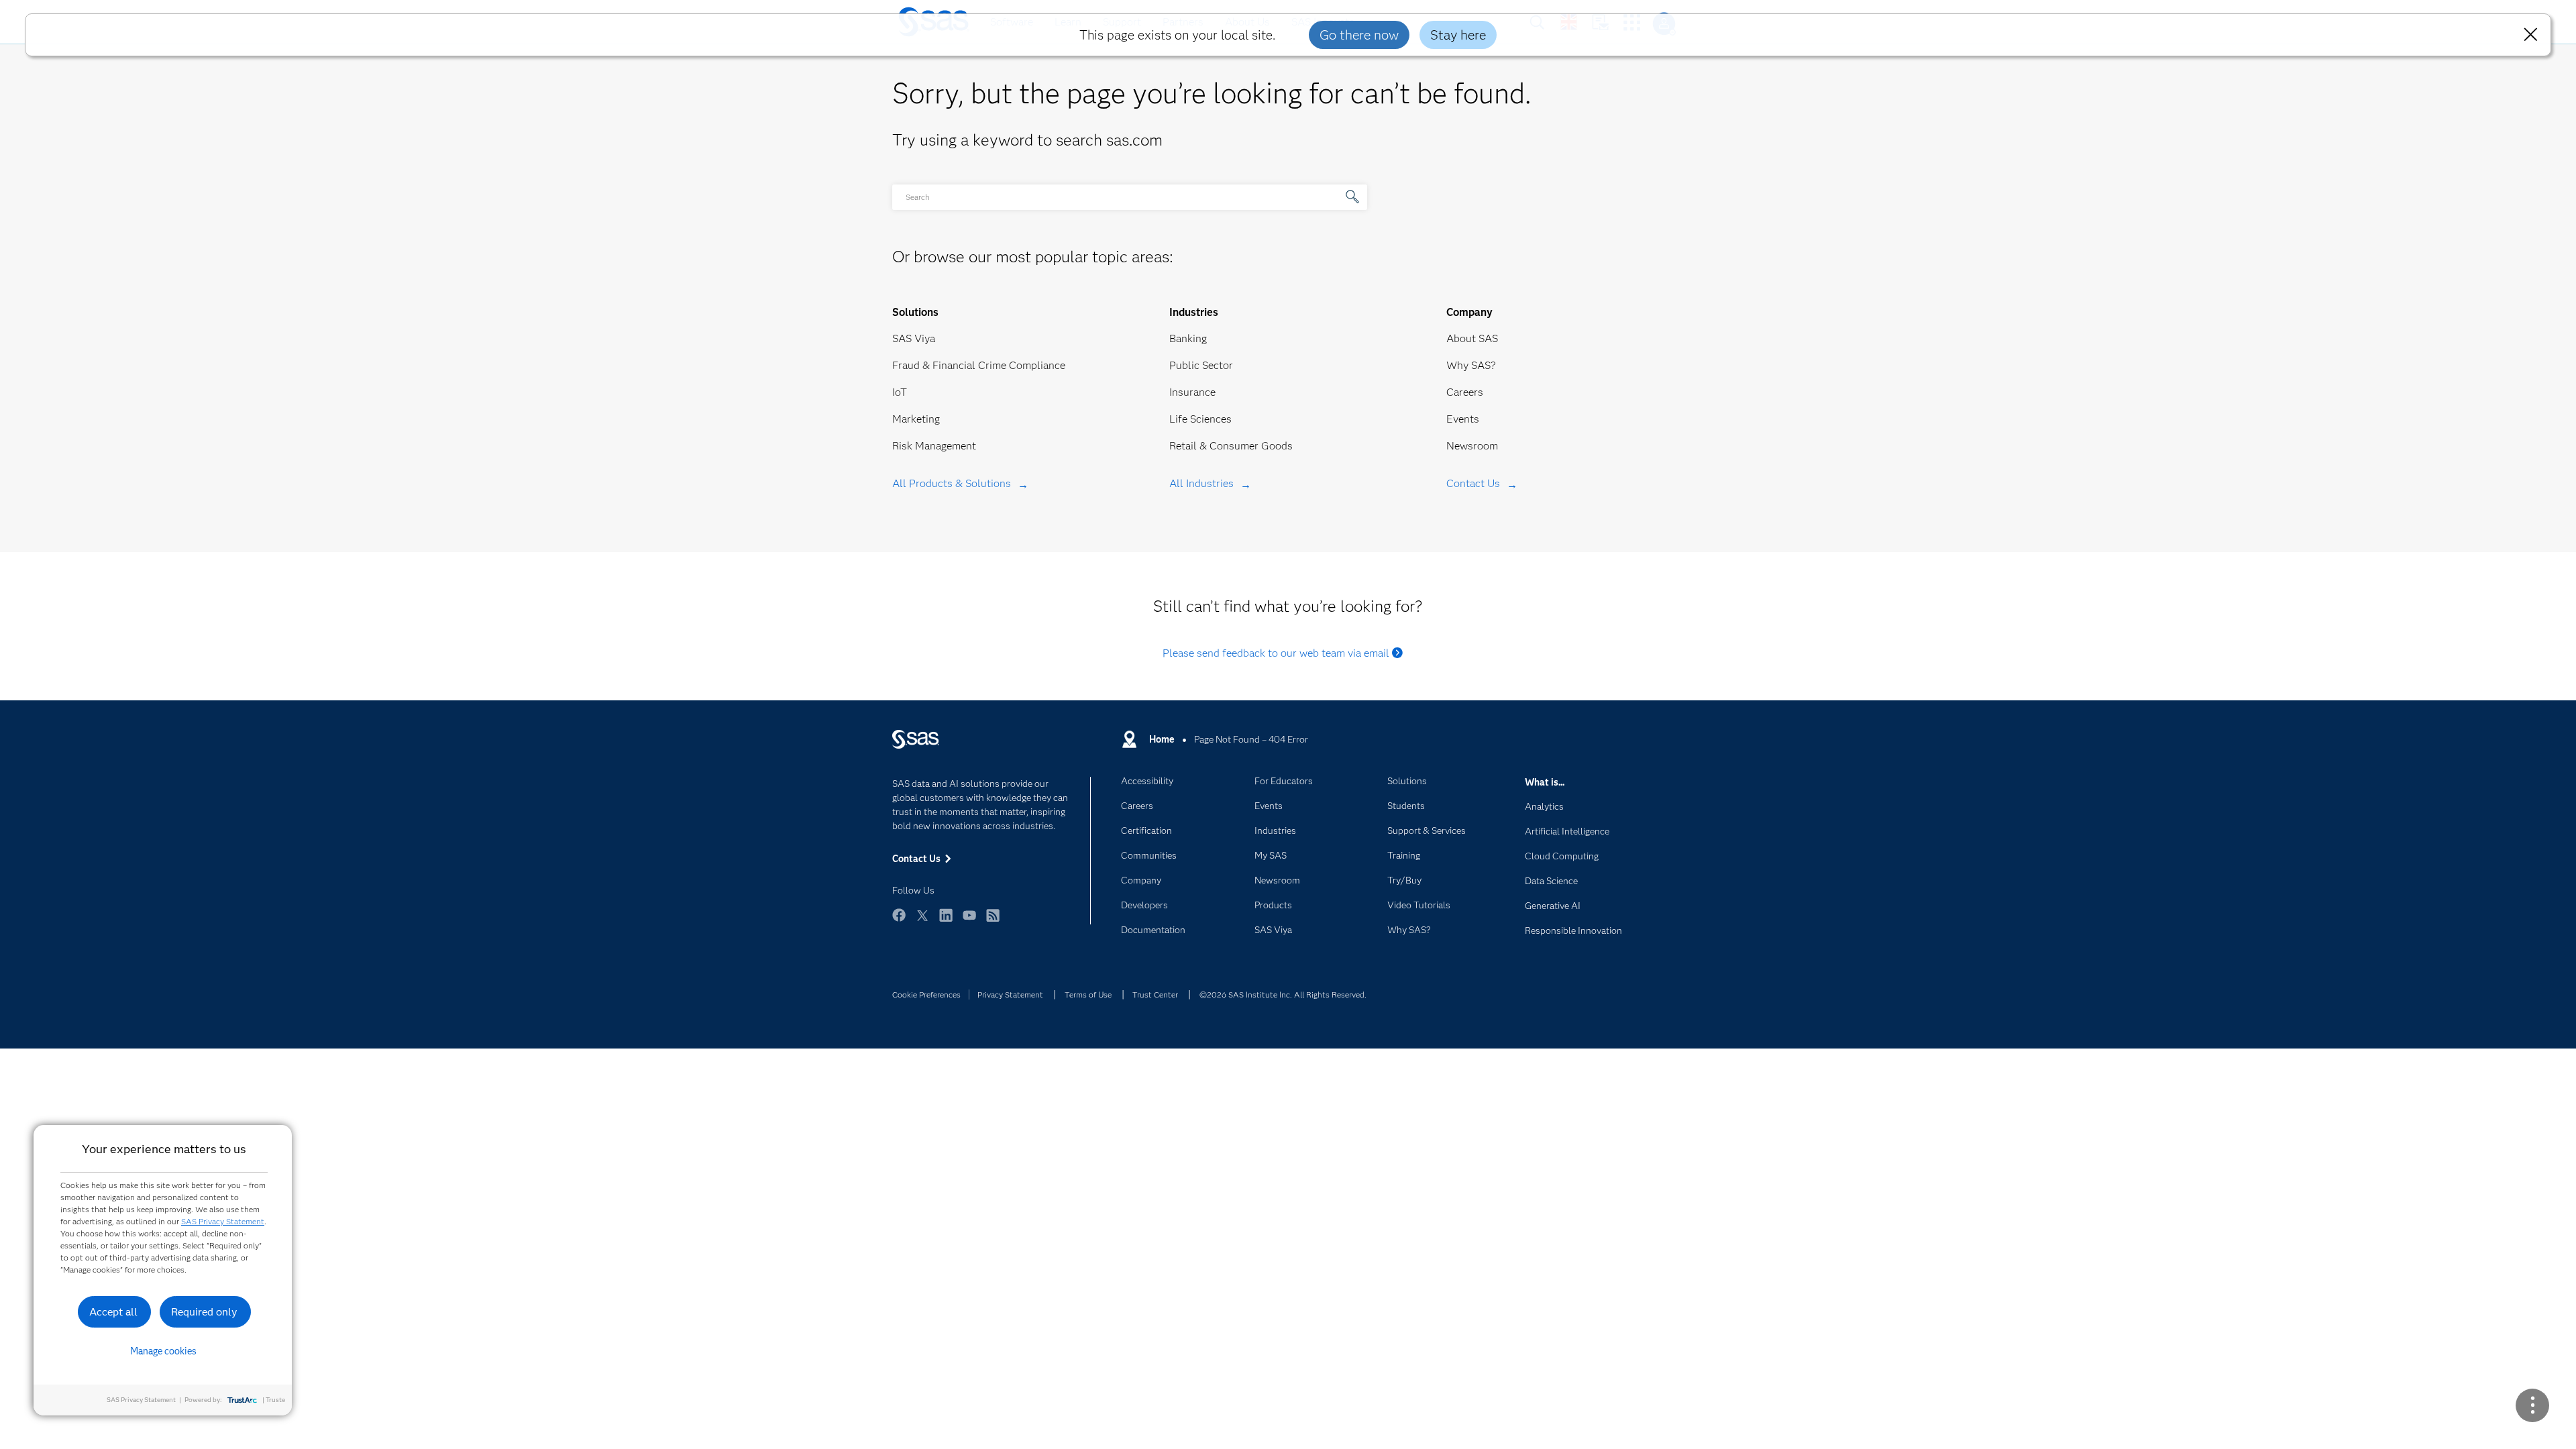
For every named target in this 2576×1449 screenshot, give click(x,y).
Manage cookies (163, 1351)
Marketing (916, 419)
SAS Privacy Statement (223, 1221)
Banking (1188, 338)
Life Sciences (1200, 419)
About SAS (1472, 338)
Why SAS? (1471, 365)
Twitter (922, 921)
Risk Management (934, 446)
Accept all (113, 1312)
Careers (1465, 392)
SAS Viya (914, 338)
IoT (900, 392)
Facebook (899, 921)
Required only (204, 1312)
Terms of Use (1088, 995)
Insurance (1192, 392)
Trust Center (1155, 995)
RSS (993, 921)
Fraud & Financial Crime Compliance (979, 365)
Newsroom (1472, 446)
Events (1463, 419)
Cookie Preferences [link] (926, 995)
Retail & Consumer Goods (1231, 446)
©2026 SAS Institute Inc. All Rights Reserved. (1283, 995)
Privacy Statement (1010, 995)
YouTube (969, 921)
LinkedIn (946, 921)
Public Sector (1201, 365)
